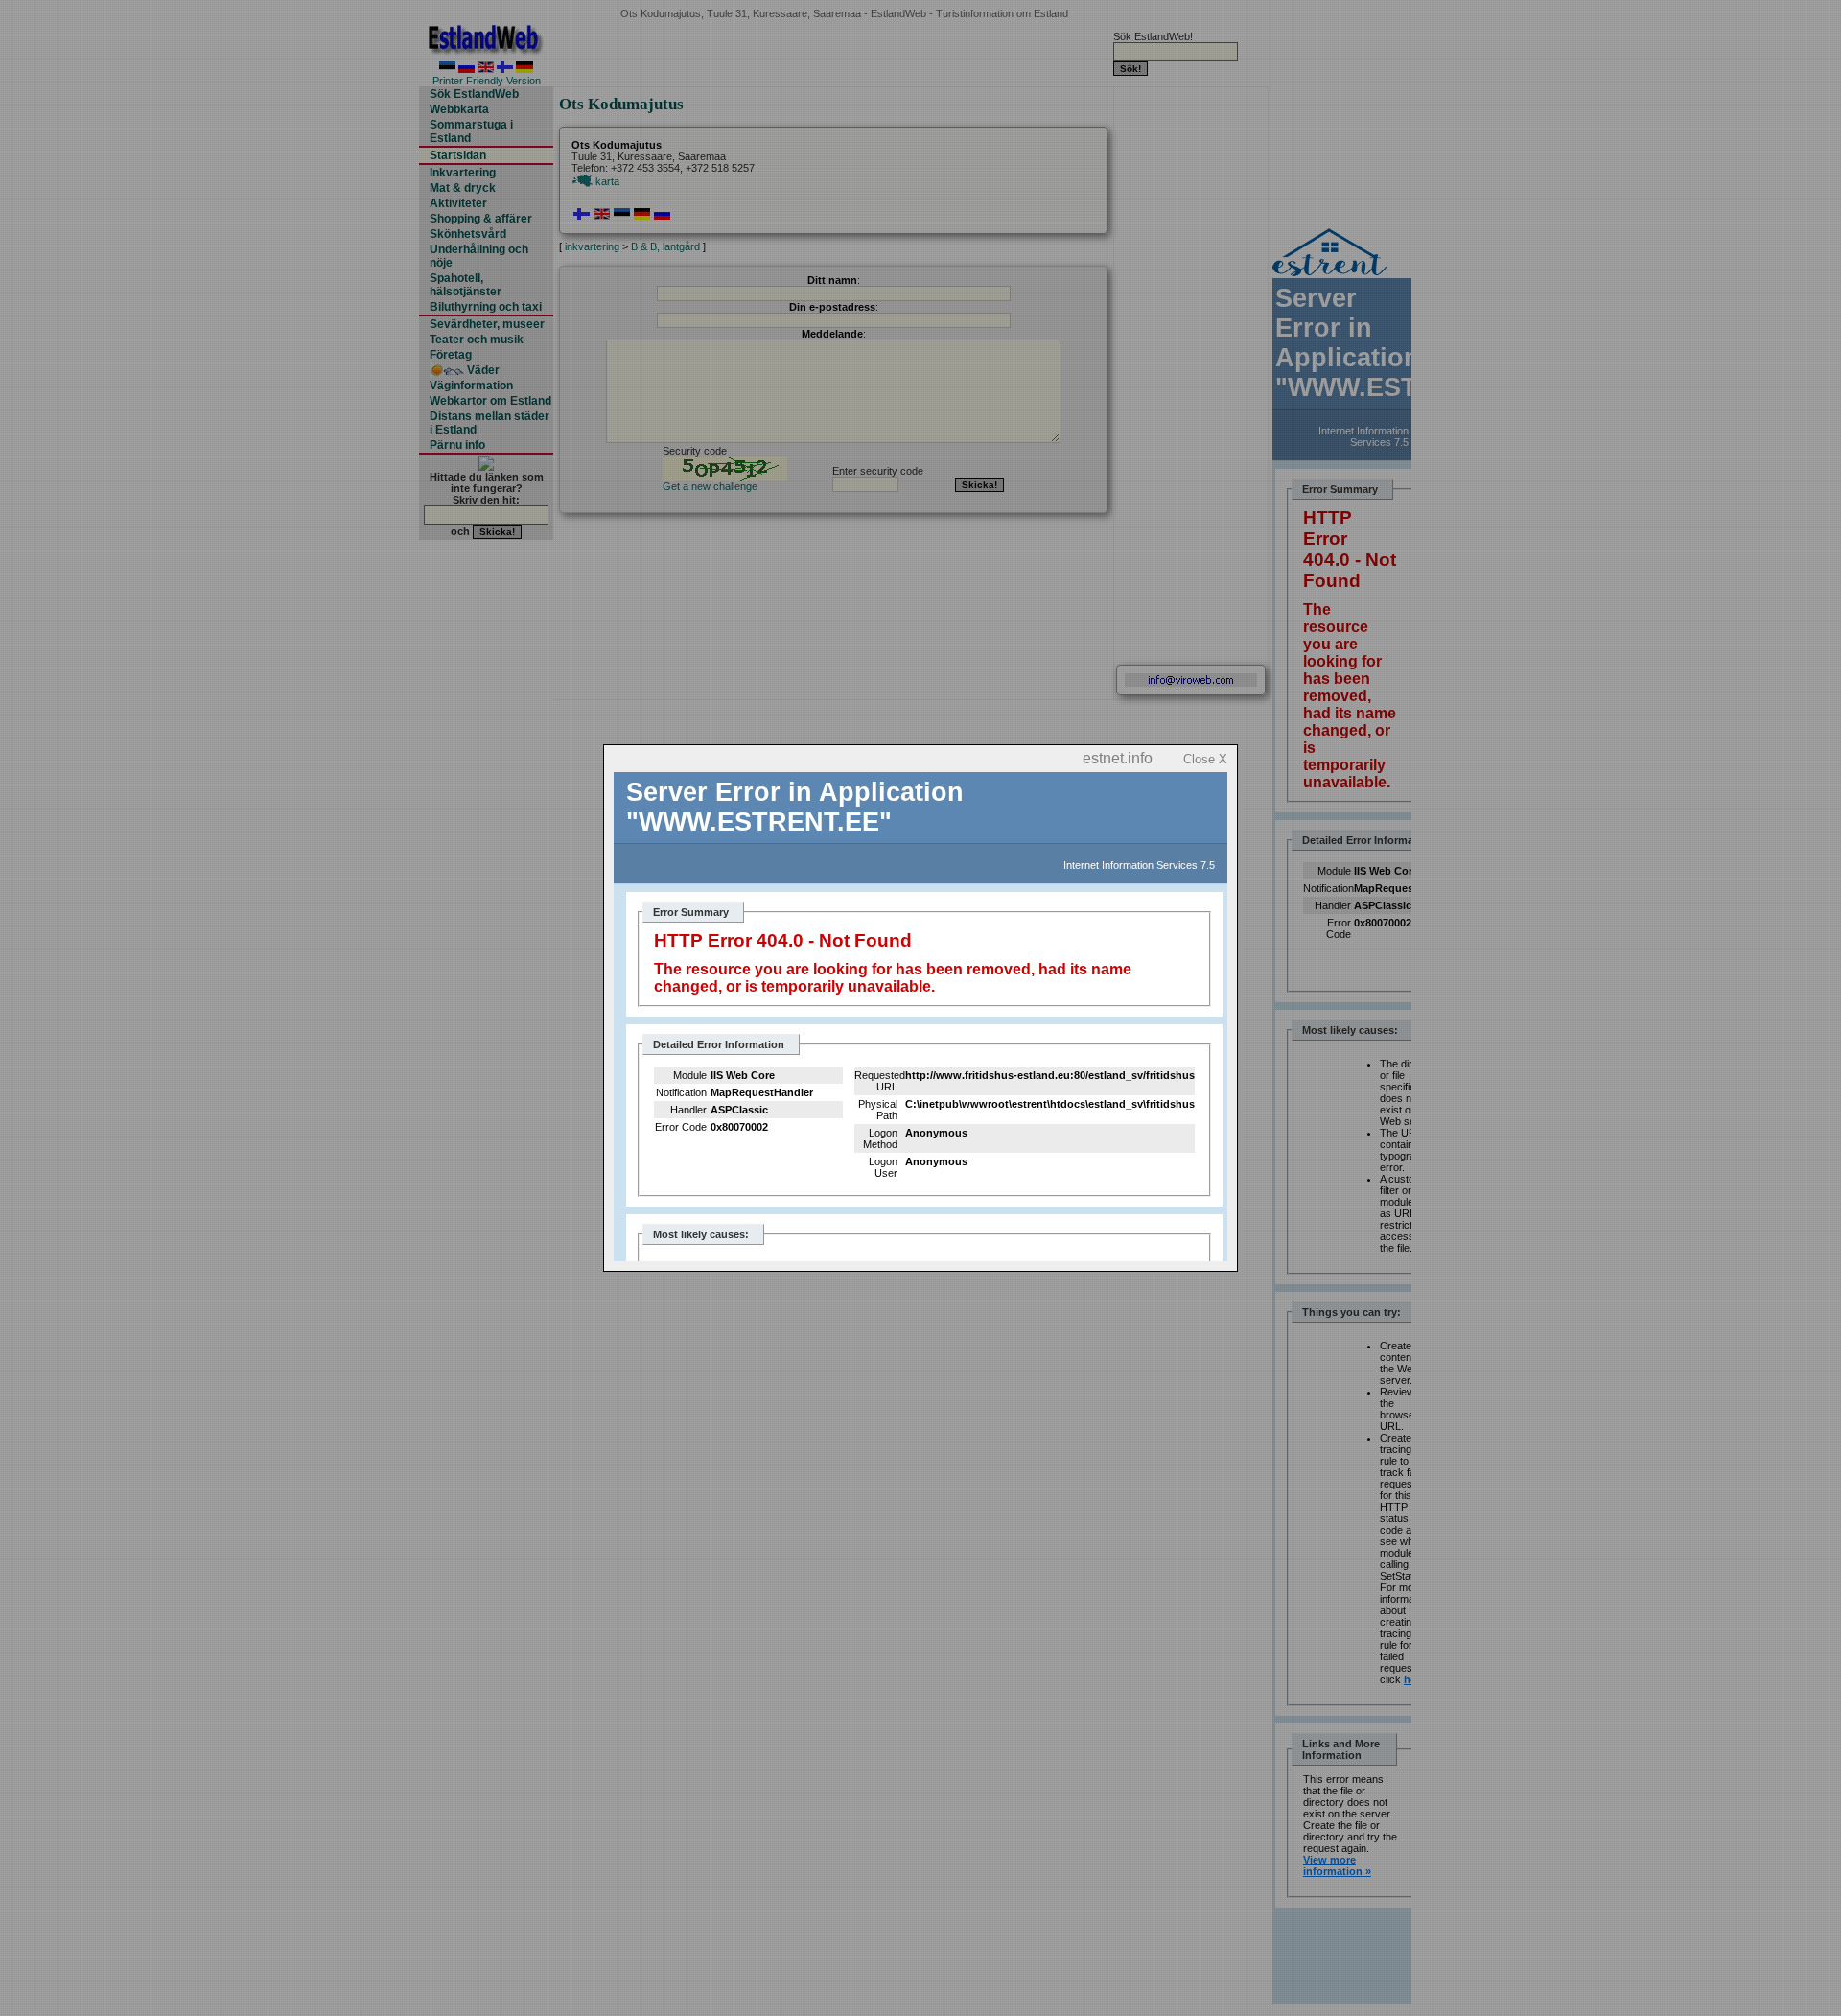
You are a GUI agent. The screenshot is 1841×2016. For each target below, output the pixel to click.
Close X (1205, 759)
